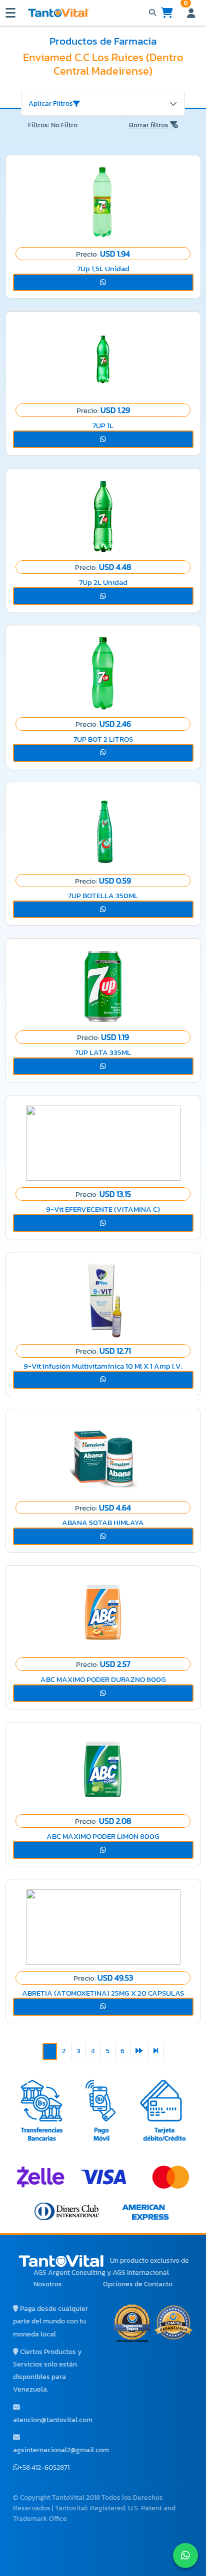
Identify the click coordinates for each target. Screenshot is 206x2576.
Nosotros (48, 2284)
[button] (103, 283)
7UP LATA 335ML (103, 1052)
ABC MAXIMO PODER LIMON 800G (103, 1836)
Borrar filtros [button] (149, 125)
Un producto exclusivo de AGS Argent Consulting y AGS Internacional (111, 2267)
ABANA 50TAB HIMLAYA (103, 1522)
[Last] (156, 2051)
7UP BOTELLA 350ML (103, 895)
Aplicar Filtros (51, 103)
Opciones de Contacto (138, 2284)
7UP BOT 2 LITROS (103, 739)
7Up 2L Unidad (103, 582)
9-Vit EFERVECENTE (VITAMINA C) (103, 1209)
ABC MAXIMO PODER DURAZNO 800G (103, 1679)
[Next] (139, 2051)
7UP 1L (103, 425)
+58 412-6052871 (44, 2467)
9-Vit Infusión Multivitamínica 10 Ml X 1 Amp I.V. (103, 1366)
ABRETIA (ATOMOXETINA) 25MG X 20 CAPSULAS (103, 1993)
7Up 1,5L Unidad (103, 268)
